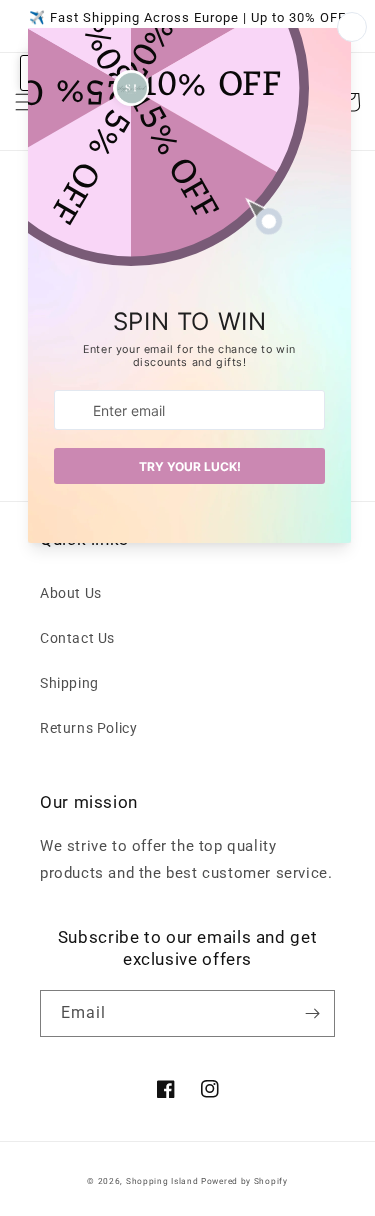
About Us (71, 593)
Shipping (69, 683)
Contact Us (77, 638)
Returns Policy (88, 728)
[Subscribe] (312, 1013)
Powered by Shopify (244, 1181)
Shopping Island (162, 1181)
